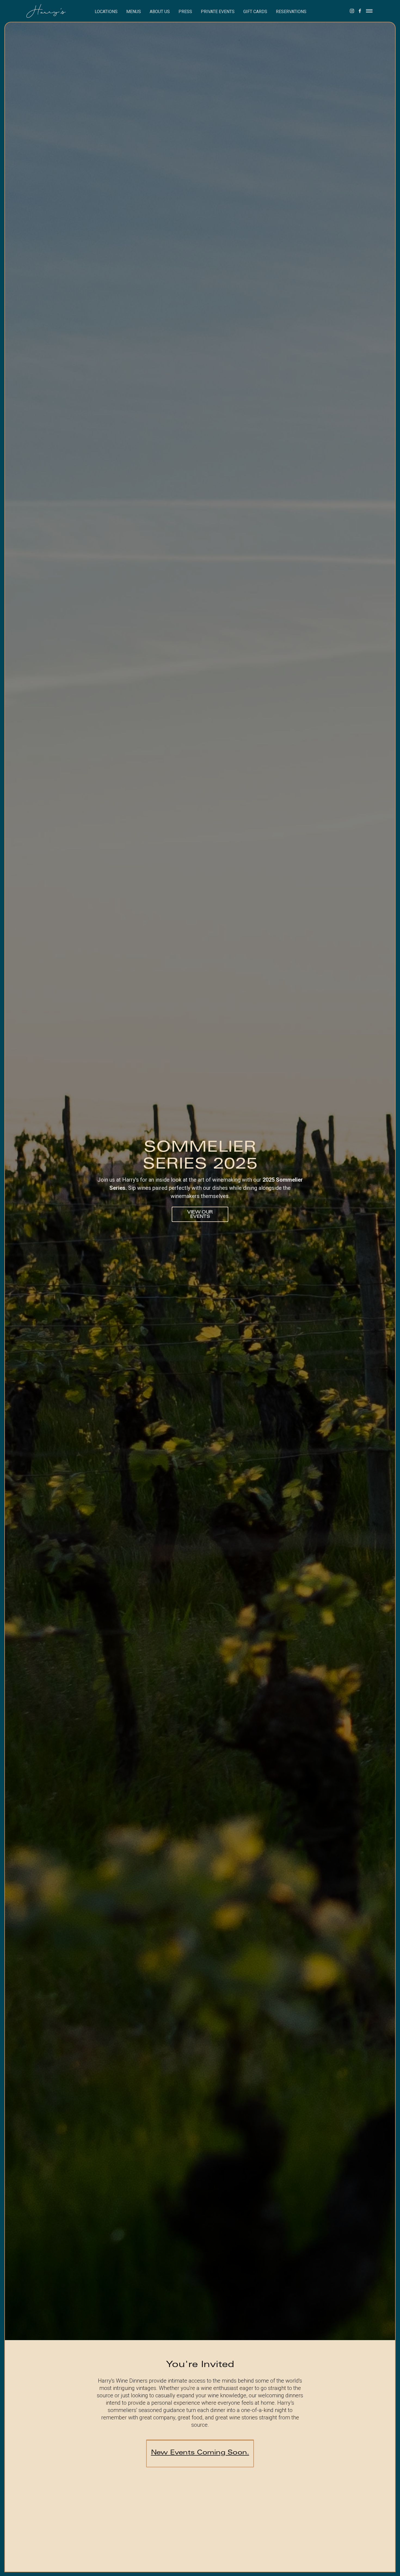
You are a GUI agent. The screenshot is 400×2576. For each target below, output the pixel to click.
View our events (200, 1215)
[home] (51, 11)
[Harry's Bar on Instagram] (352, 11)
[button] (106, 11)
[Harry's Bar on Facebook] (360, 11)
